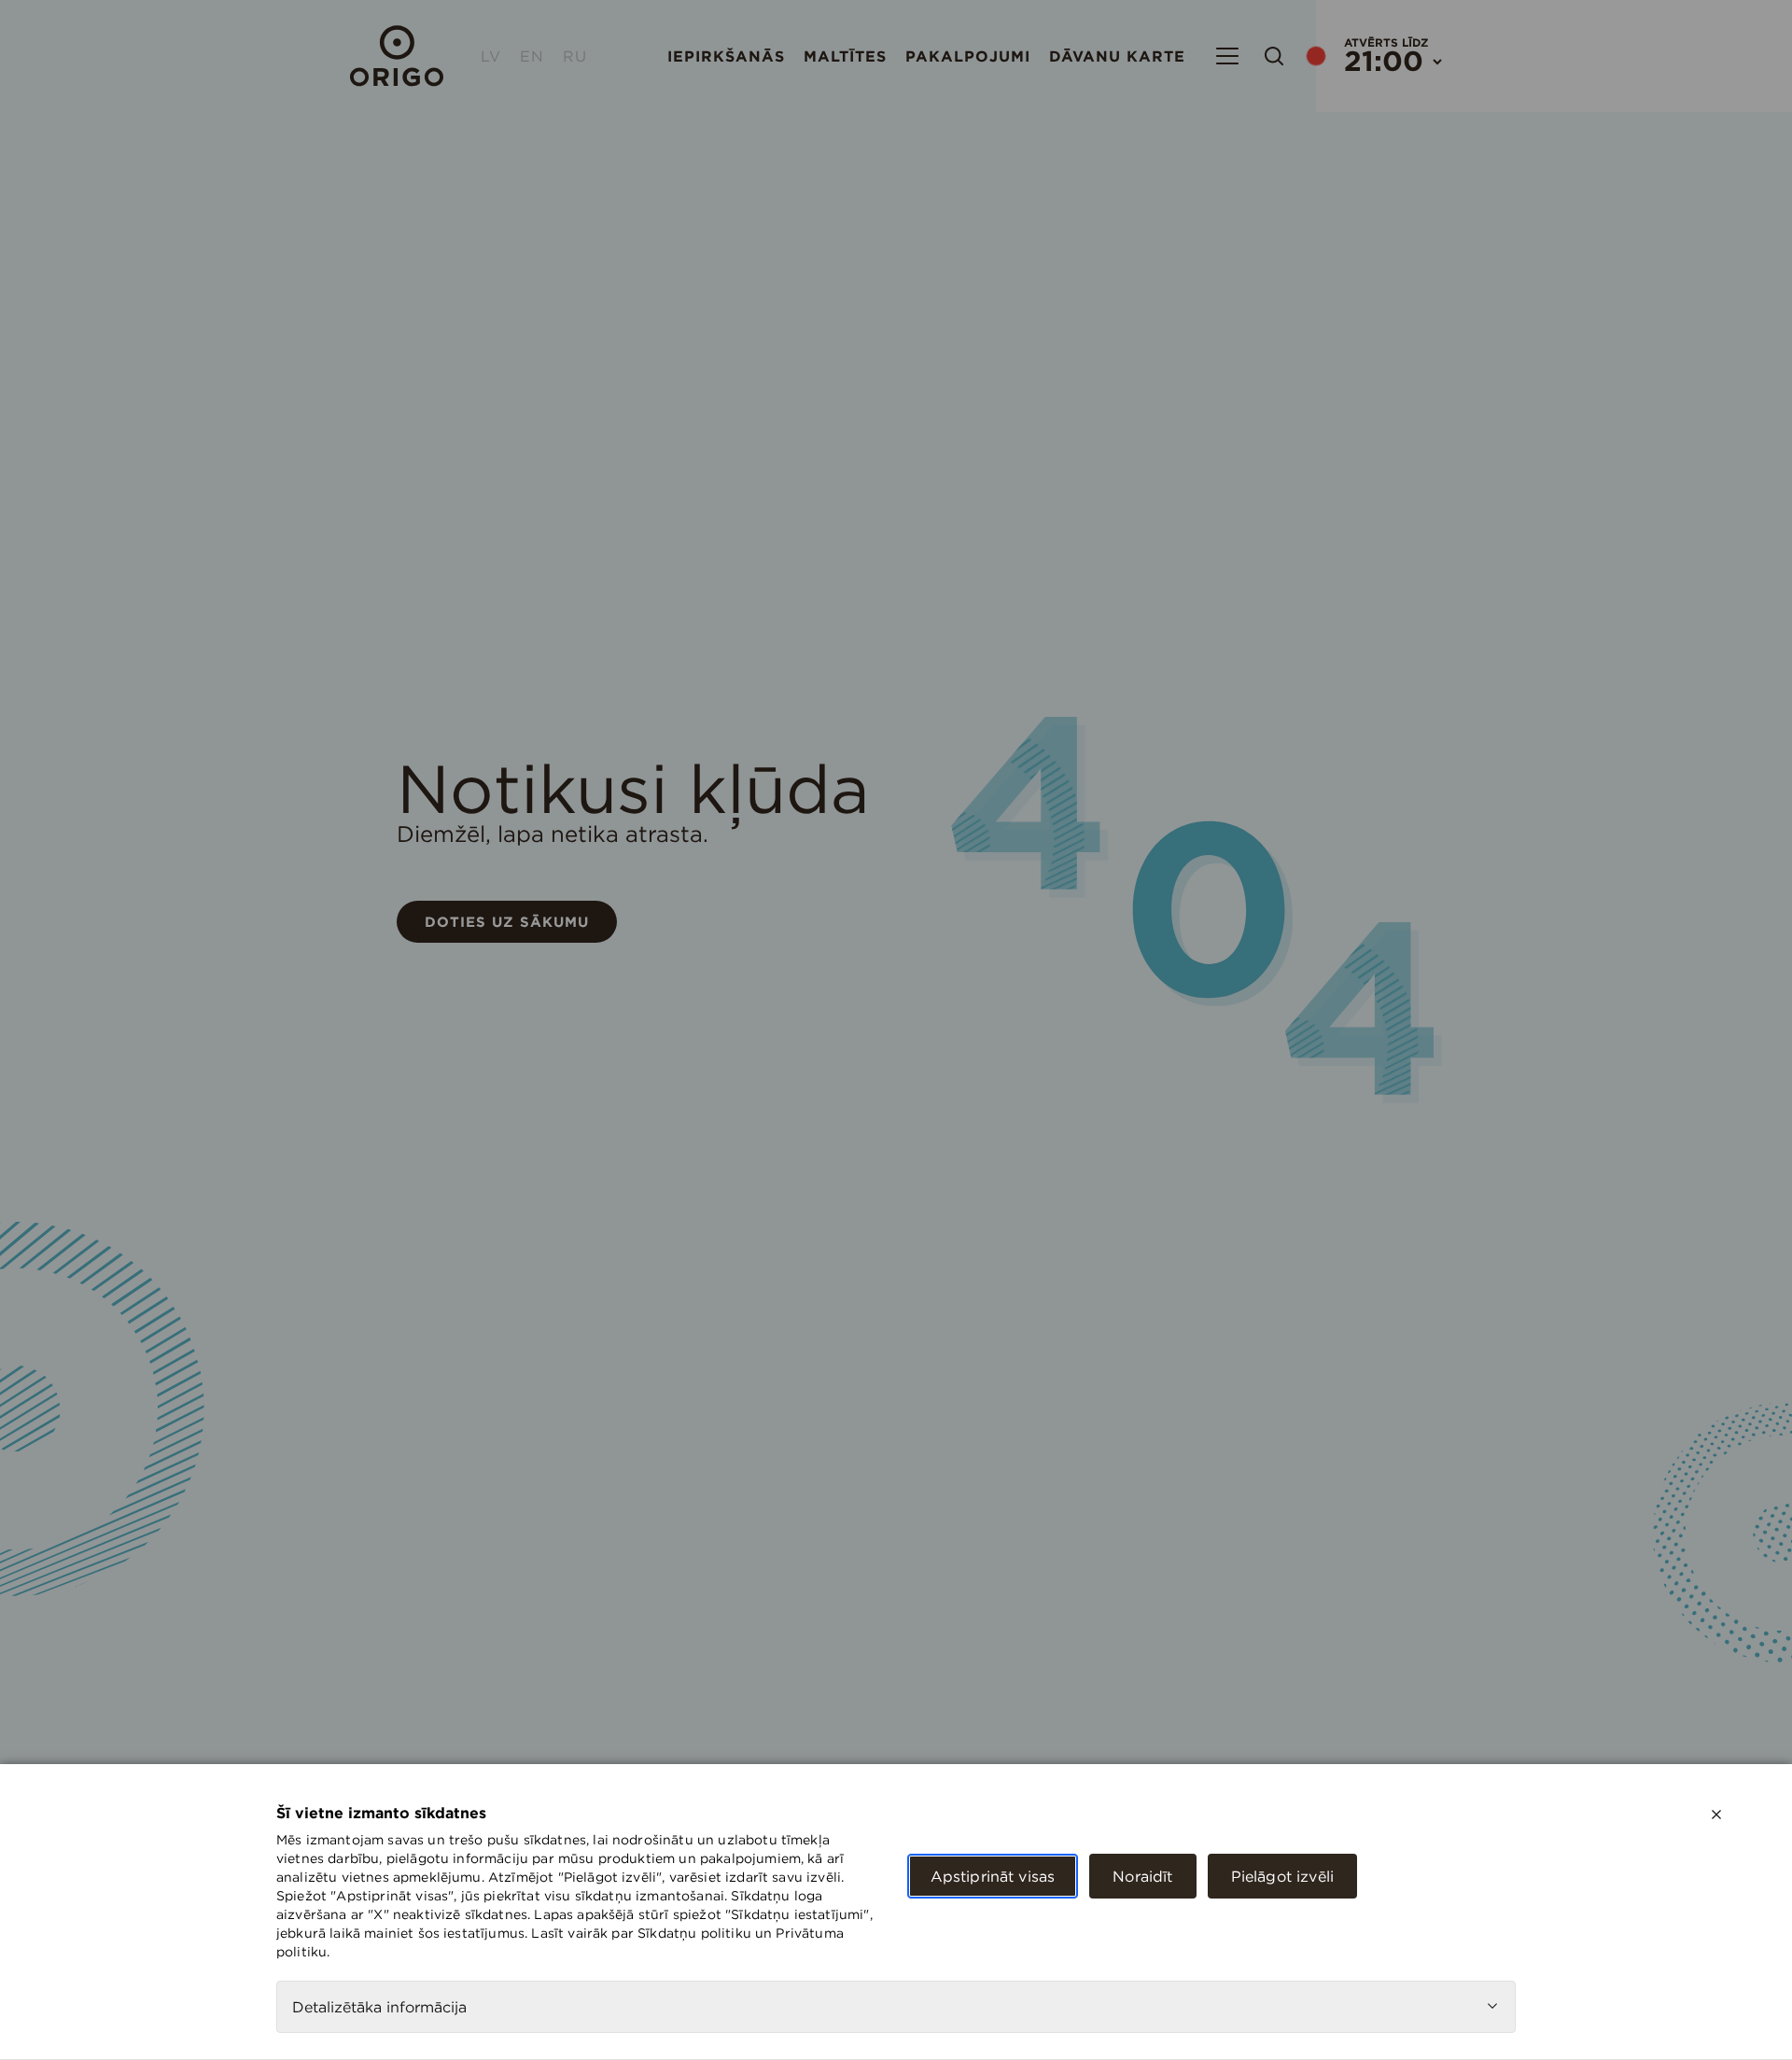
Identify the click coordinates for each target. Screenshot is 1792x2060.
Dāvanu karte (1117, 56)
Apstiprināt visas (993, 1876)
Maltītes (845, 56)
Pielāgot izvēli (1282, 1876)
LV (491, 56)
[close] (1716, 1815)
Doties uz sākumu (507, 922)
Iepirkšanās (726, 56)
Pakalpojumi (968, 56)
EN (532, 56)
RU (575, 56)
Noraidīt (1142, 1876)
